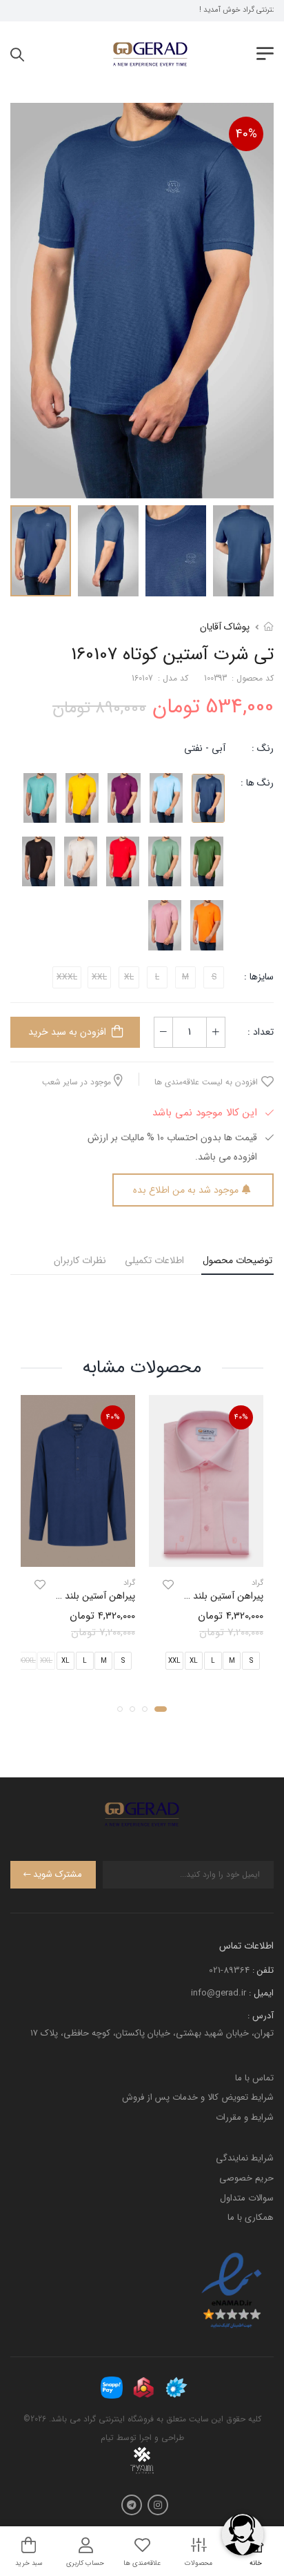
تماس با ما (254, 2078)
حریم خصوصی (246, 2178)
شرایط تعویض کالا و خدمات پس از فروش (198, 2097)
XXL (174, 1661)
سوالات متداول (247, 2198)
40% (246, 134)
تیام (107, 2438)
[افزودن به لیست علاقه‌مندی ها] (168, 1585)
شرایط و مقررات (245, 2117)
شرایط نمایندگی (245, 2158)
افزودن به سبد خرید (67, 1032)
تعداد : (261, 1032)
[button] (161, 1709)
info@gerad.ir (219, 1993)
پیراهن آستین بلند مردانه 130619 (73, 1596)
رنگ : (263, 748)
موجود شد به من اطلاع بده (186, 1190)
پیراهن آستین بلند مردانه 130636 (199, 1596)
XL (194, 1661)
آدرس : (261, 2016)
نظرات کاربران (80, 1260)
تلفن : (263, 1970)
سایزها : (259, 977)
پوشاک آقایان (225, 627)
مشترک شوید (58, 1874)
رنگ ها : (257, 783)
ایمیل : (261, 1993)
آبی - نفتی (205, 748)
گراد (257, 1583)
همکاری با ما (251, 2217)
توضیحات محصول (237, 1260)
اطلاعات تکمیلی (154, 1260)
